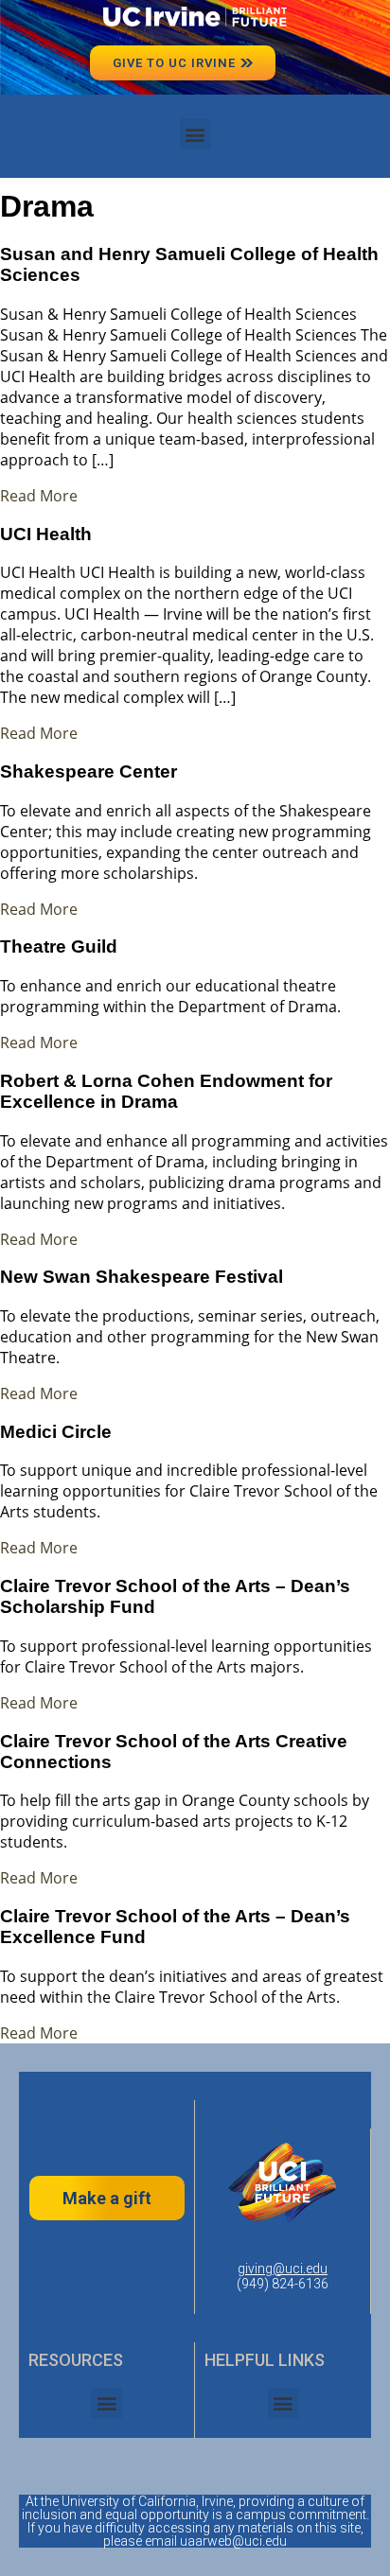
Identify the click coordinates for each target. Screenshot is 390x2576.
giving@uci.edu (283, 2269)
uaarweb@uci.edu (233, 2541)
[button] (195, 134)
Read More (39, 496)
